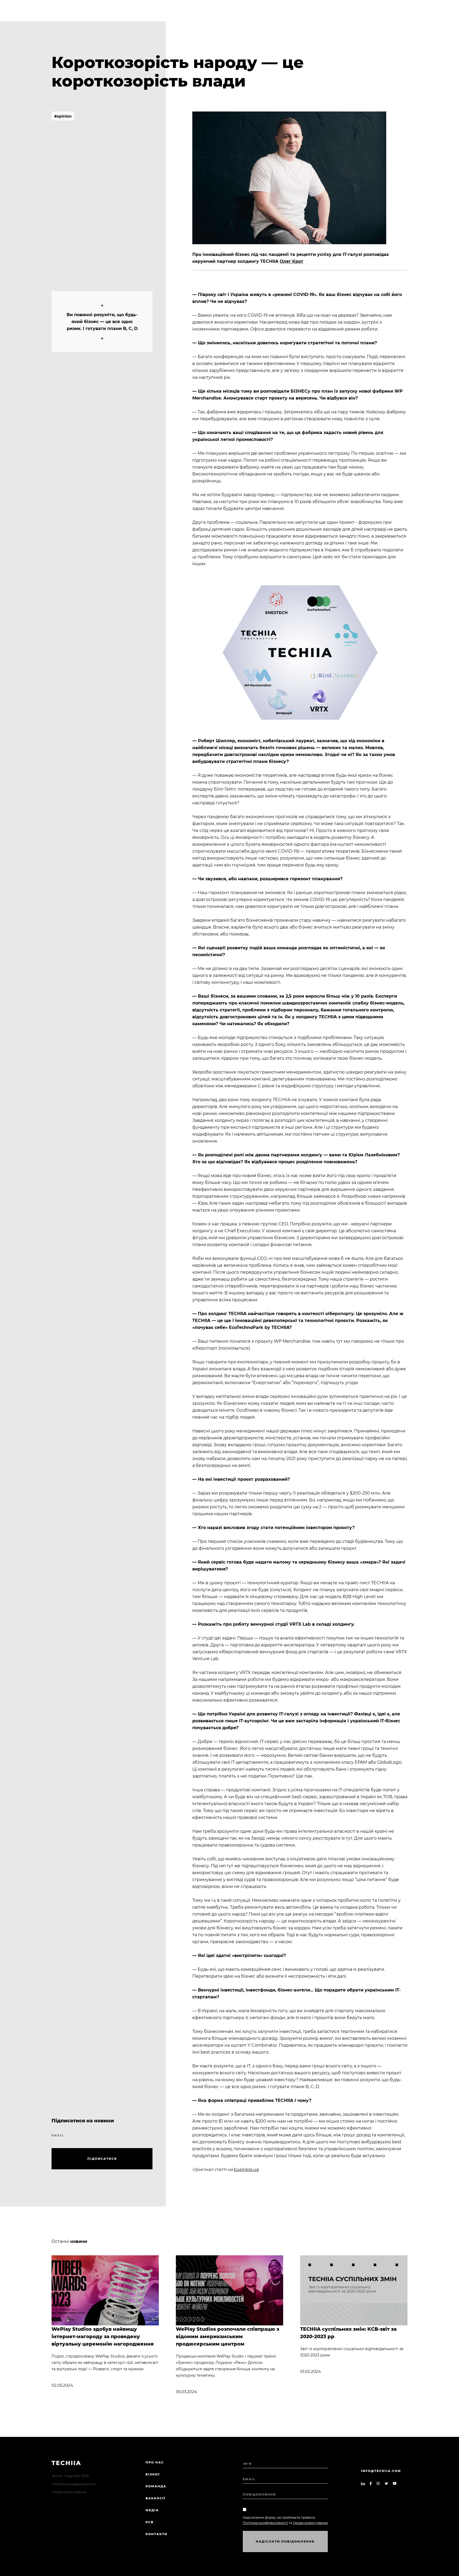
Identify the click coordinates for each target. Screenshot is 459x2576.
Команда (156, 2486)
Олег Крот (292, 261)
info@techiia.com (381, 2471)
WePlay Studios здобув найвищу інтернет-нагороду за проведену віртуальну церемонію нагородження (103, 2337)
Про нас (155, 2462)
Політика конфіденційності (74, 2484)
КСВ (150, 2522)
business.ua (246, 2169)
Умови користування (69, 2492)
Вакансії (156, 2498)
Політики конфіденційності (265, 2523)
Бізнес (153, 2474)
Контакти (156, 2534)
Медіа (152, 2510)
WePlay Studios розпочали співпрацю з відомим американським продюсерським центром (228, 2337)
